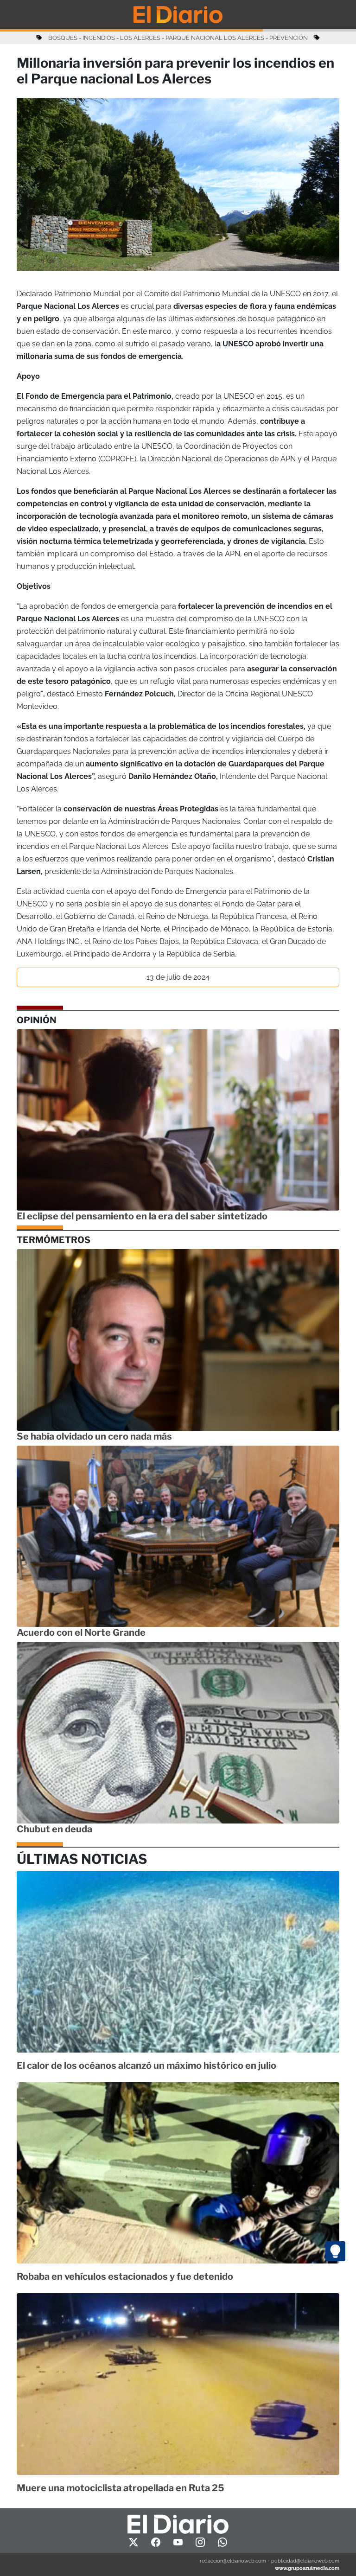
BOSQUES (63, 38)
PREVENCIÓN (289, 38)
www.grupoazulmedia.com (307, 2568)
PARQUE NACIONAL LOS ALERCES (215, 38)
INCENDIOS (99, 38)
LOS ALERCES (140, 38)
